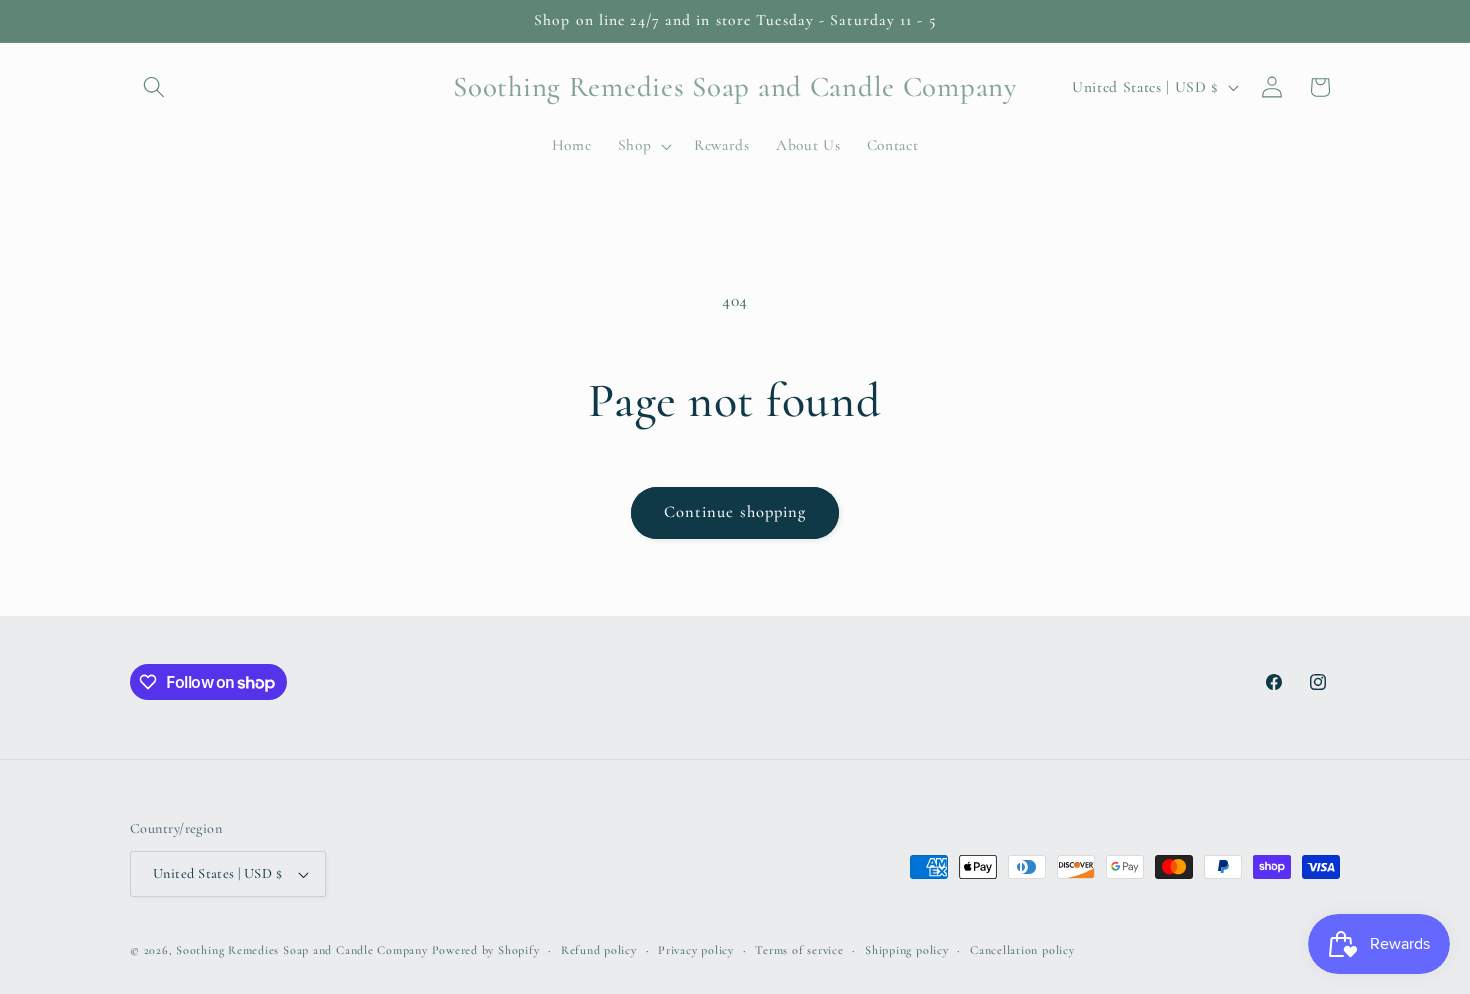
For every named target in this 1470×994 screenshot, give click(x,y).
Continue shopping (735, 512)
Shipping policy (907, 950)
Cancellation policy (1022, 950)
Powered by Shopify (486, 950)
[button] (154, 87)
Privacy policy (696, 950)
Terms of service (799, 950)
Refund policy (599, 950)
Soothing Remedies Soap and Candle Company (302, 950)
